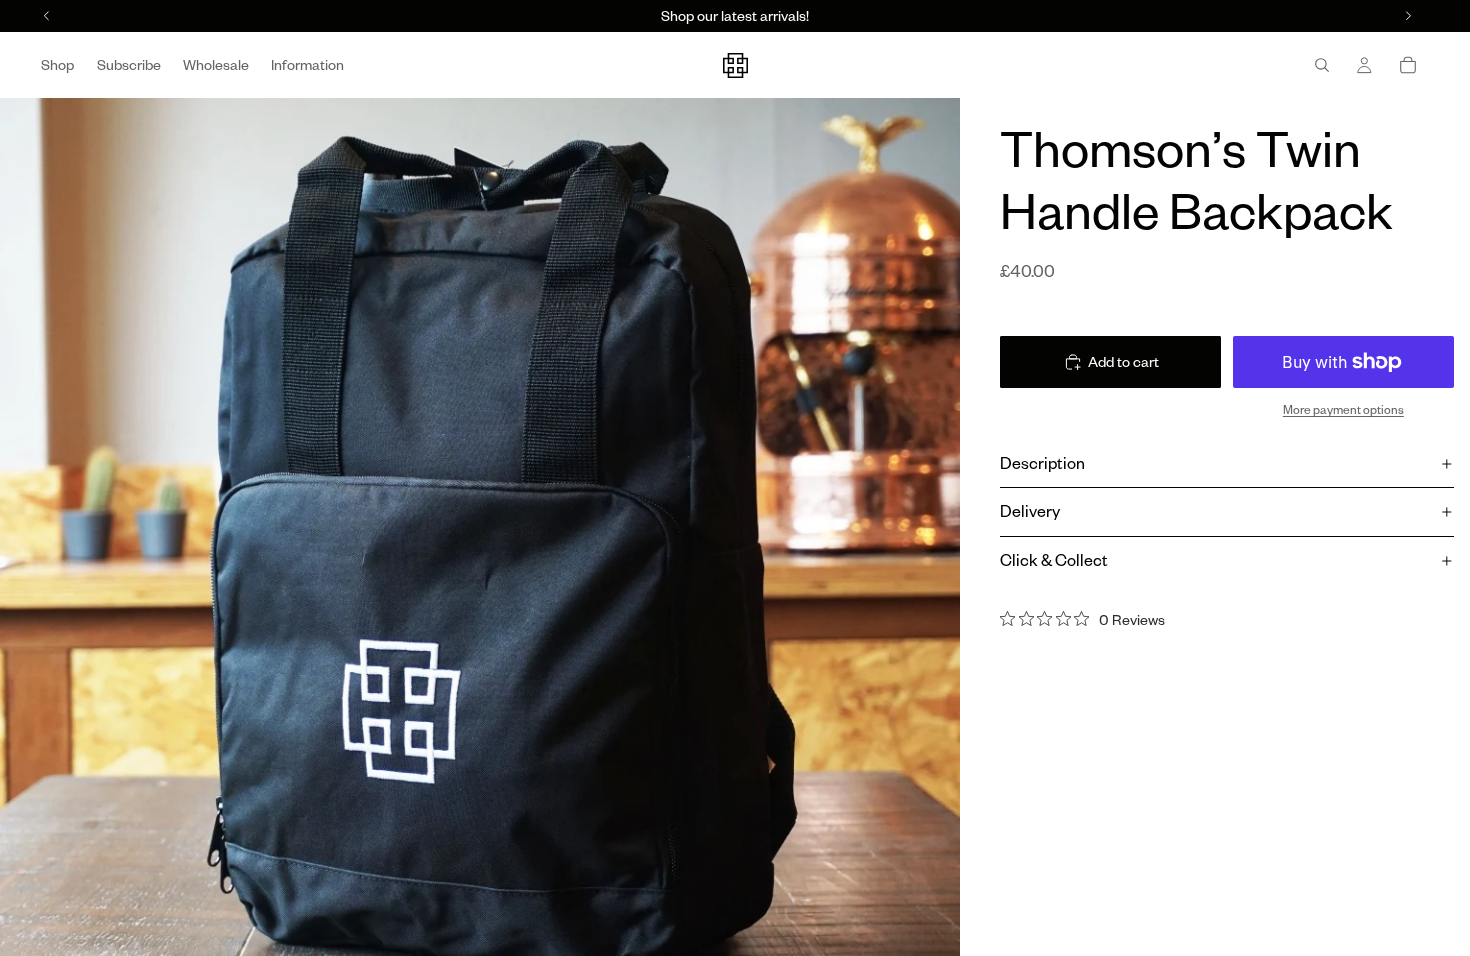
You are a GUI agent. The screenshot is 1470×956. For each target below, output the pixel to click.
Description (1042, 463)
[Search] (1322, 65)
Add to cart (1123, 362)
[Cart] (1408, 65)
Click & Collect (1054, 560)
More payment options (1343, 409)
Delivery (1030, 511)
